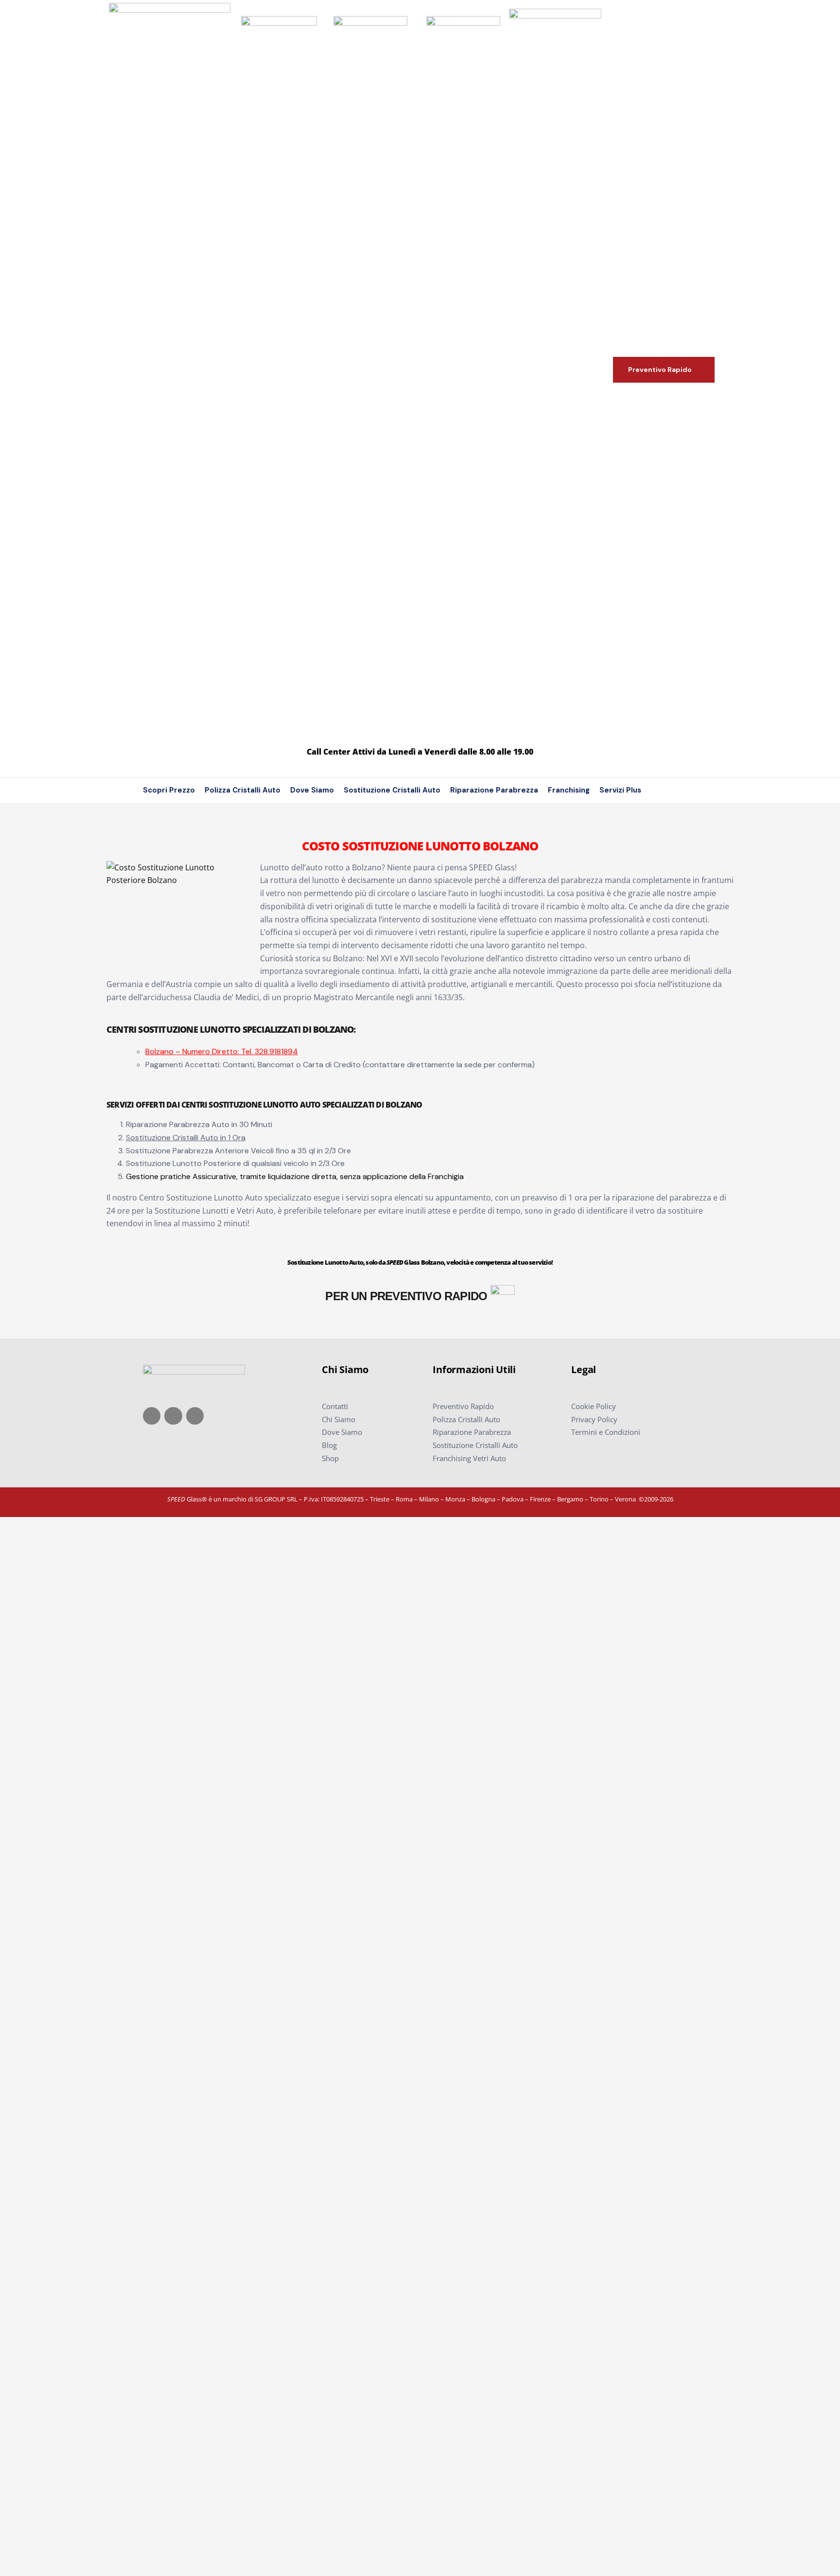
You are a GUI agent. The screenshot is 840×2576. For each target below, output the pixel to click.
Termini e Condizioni (606, 1432)
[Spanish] (708, 790)
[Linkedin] (195, 1416)
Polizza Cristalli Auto (243, 790)
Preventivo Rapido (463, 1406)
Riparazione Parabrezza (494, 790)
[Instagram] (173, 1416)
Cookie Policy (594, 1406)
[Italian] (680, 790)
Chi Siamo (339, 1419)
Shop (330, 1458)
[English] (666, 790)
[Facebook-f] (152, 1416)
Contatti (335, 1406)
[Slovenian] (694, 790)
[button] (664, 370)
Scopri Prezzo (169, 790)
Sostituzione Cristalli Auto (392, 790)
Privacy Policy (594, 1419)
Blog (329, 1445)
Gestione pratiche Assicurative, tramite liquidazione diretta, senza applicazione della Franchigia (295, 1176)
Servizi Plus (620, 790)
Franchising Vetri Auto (469, 1458)
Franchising (569, 790)
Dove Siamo (312, 790)
